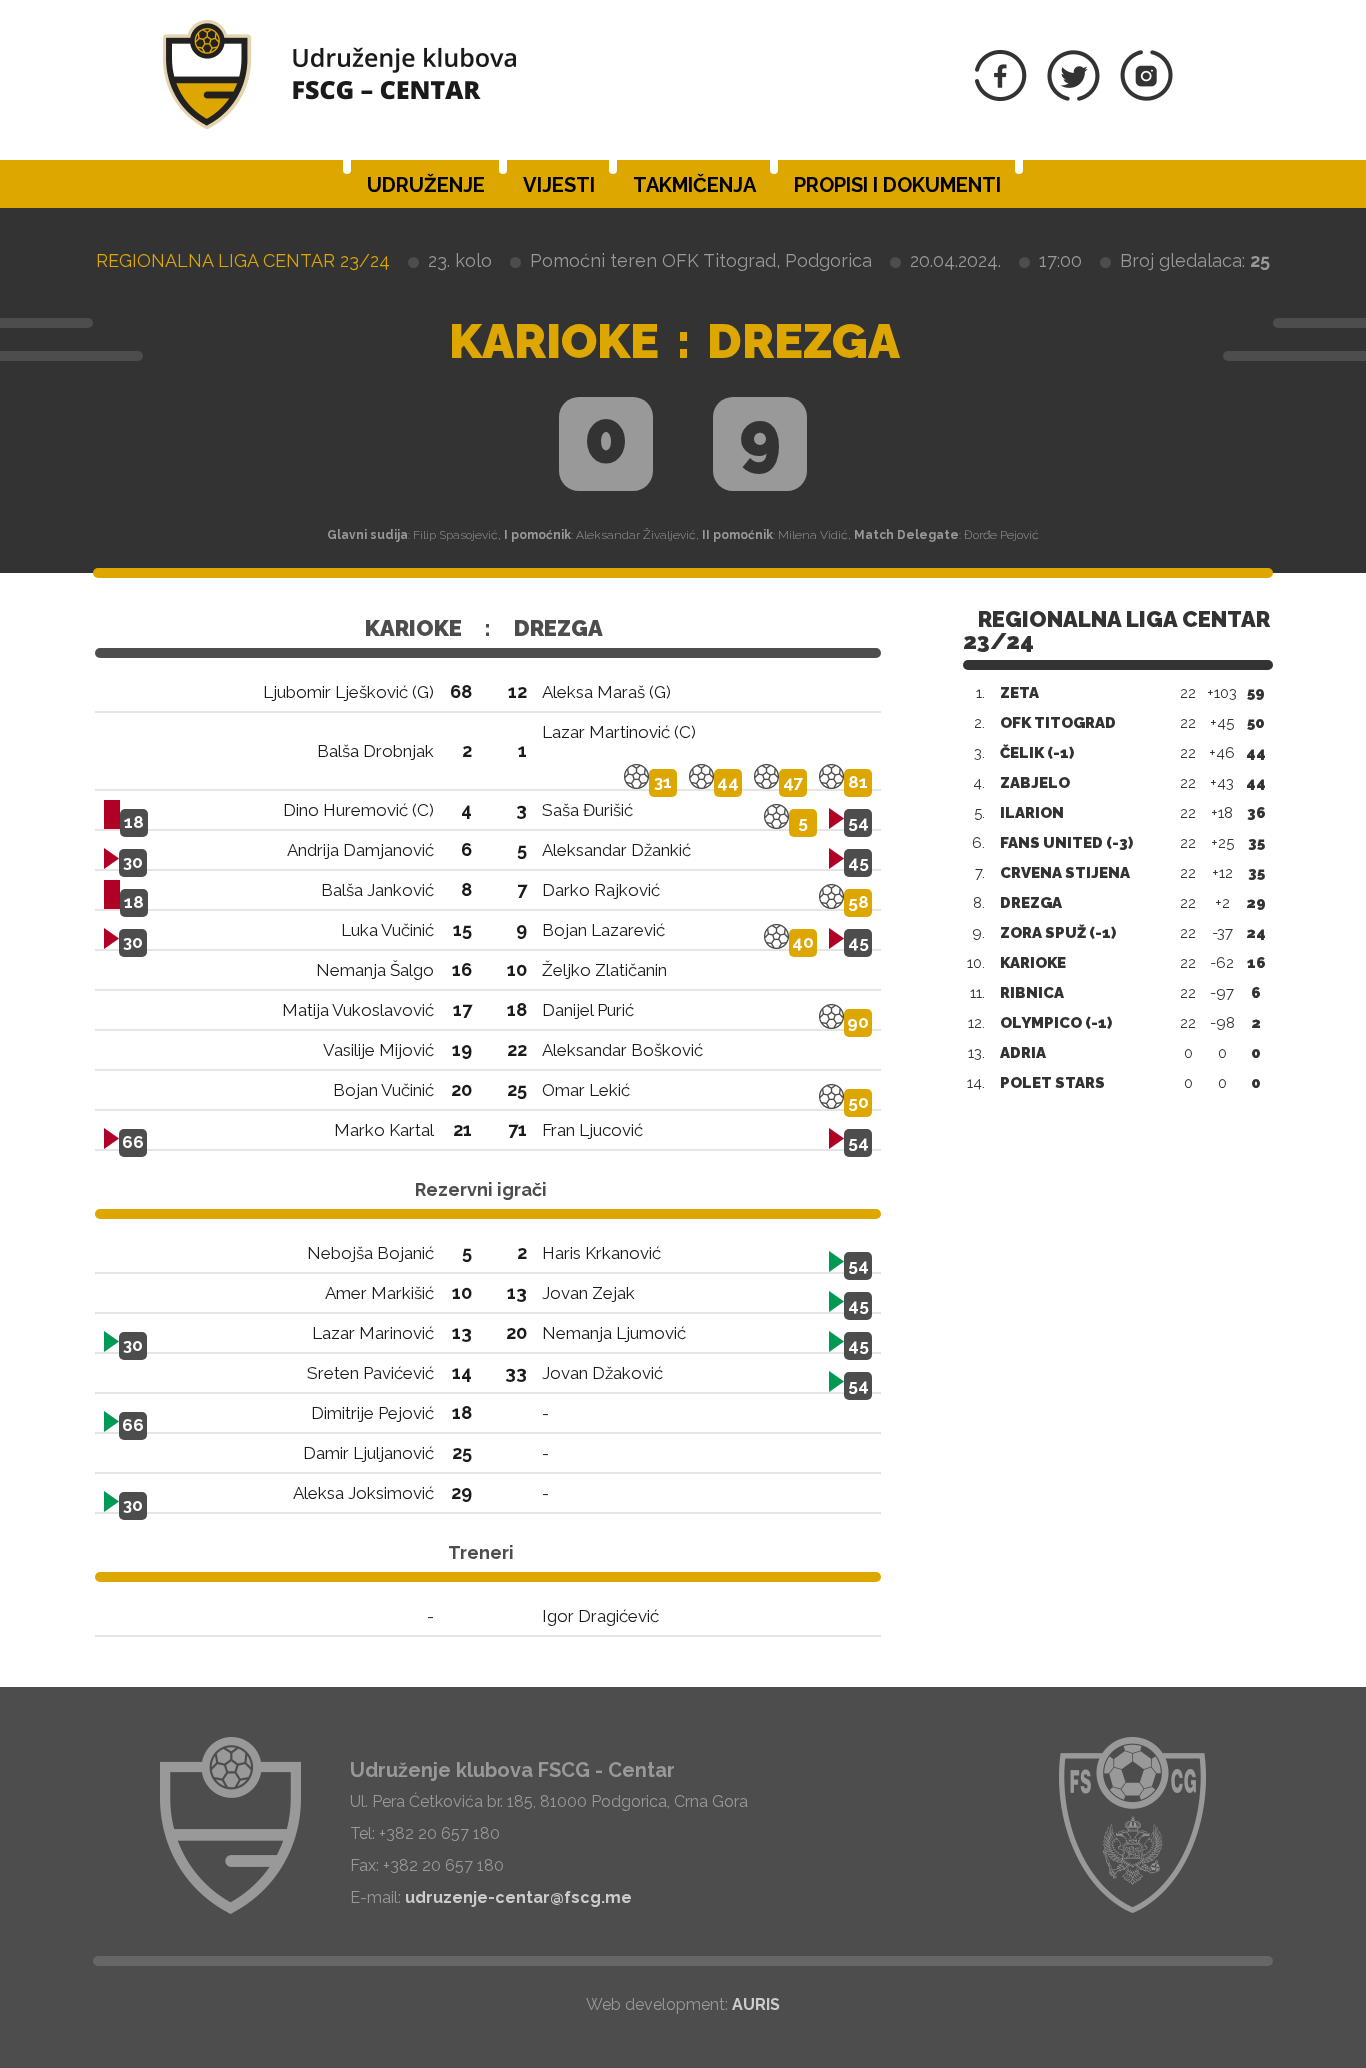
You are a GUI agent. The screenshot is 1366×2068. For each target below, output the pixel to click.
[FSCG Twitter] (1073, 95)
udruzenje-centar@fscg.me (518, 1897)
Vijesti (559, 185)
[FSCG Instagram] (1146, 95)
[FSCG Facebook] (1001, 95)
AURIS (756, 2004)
